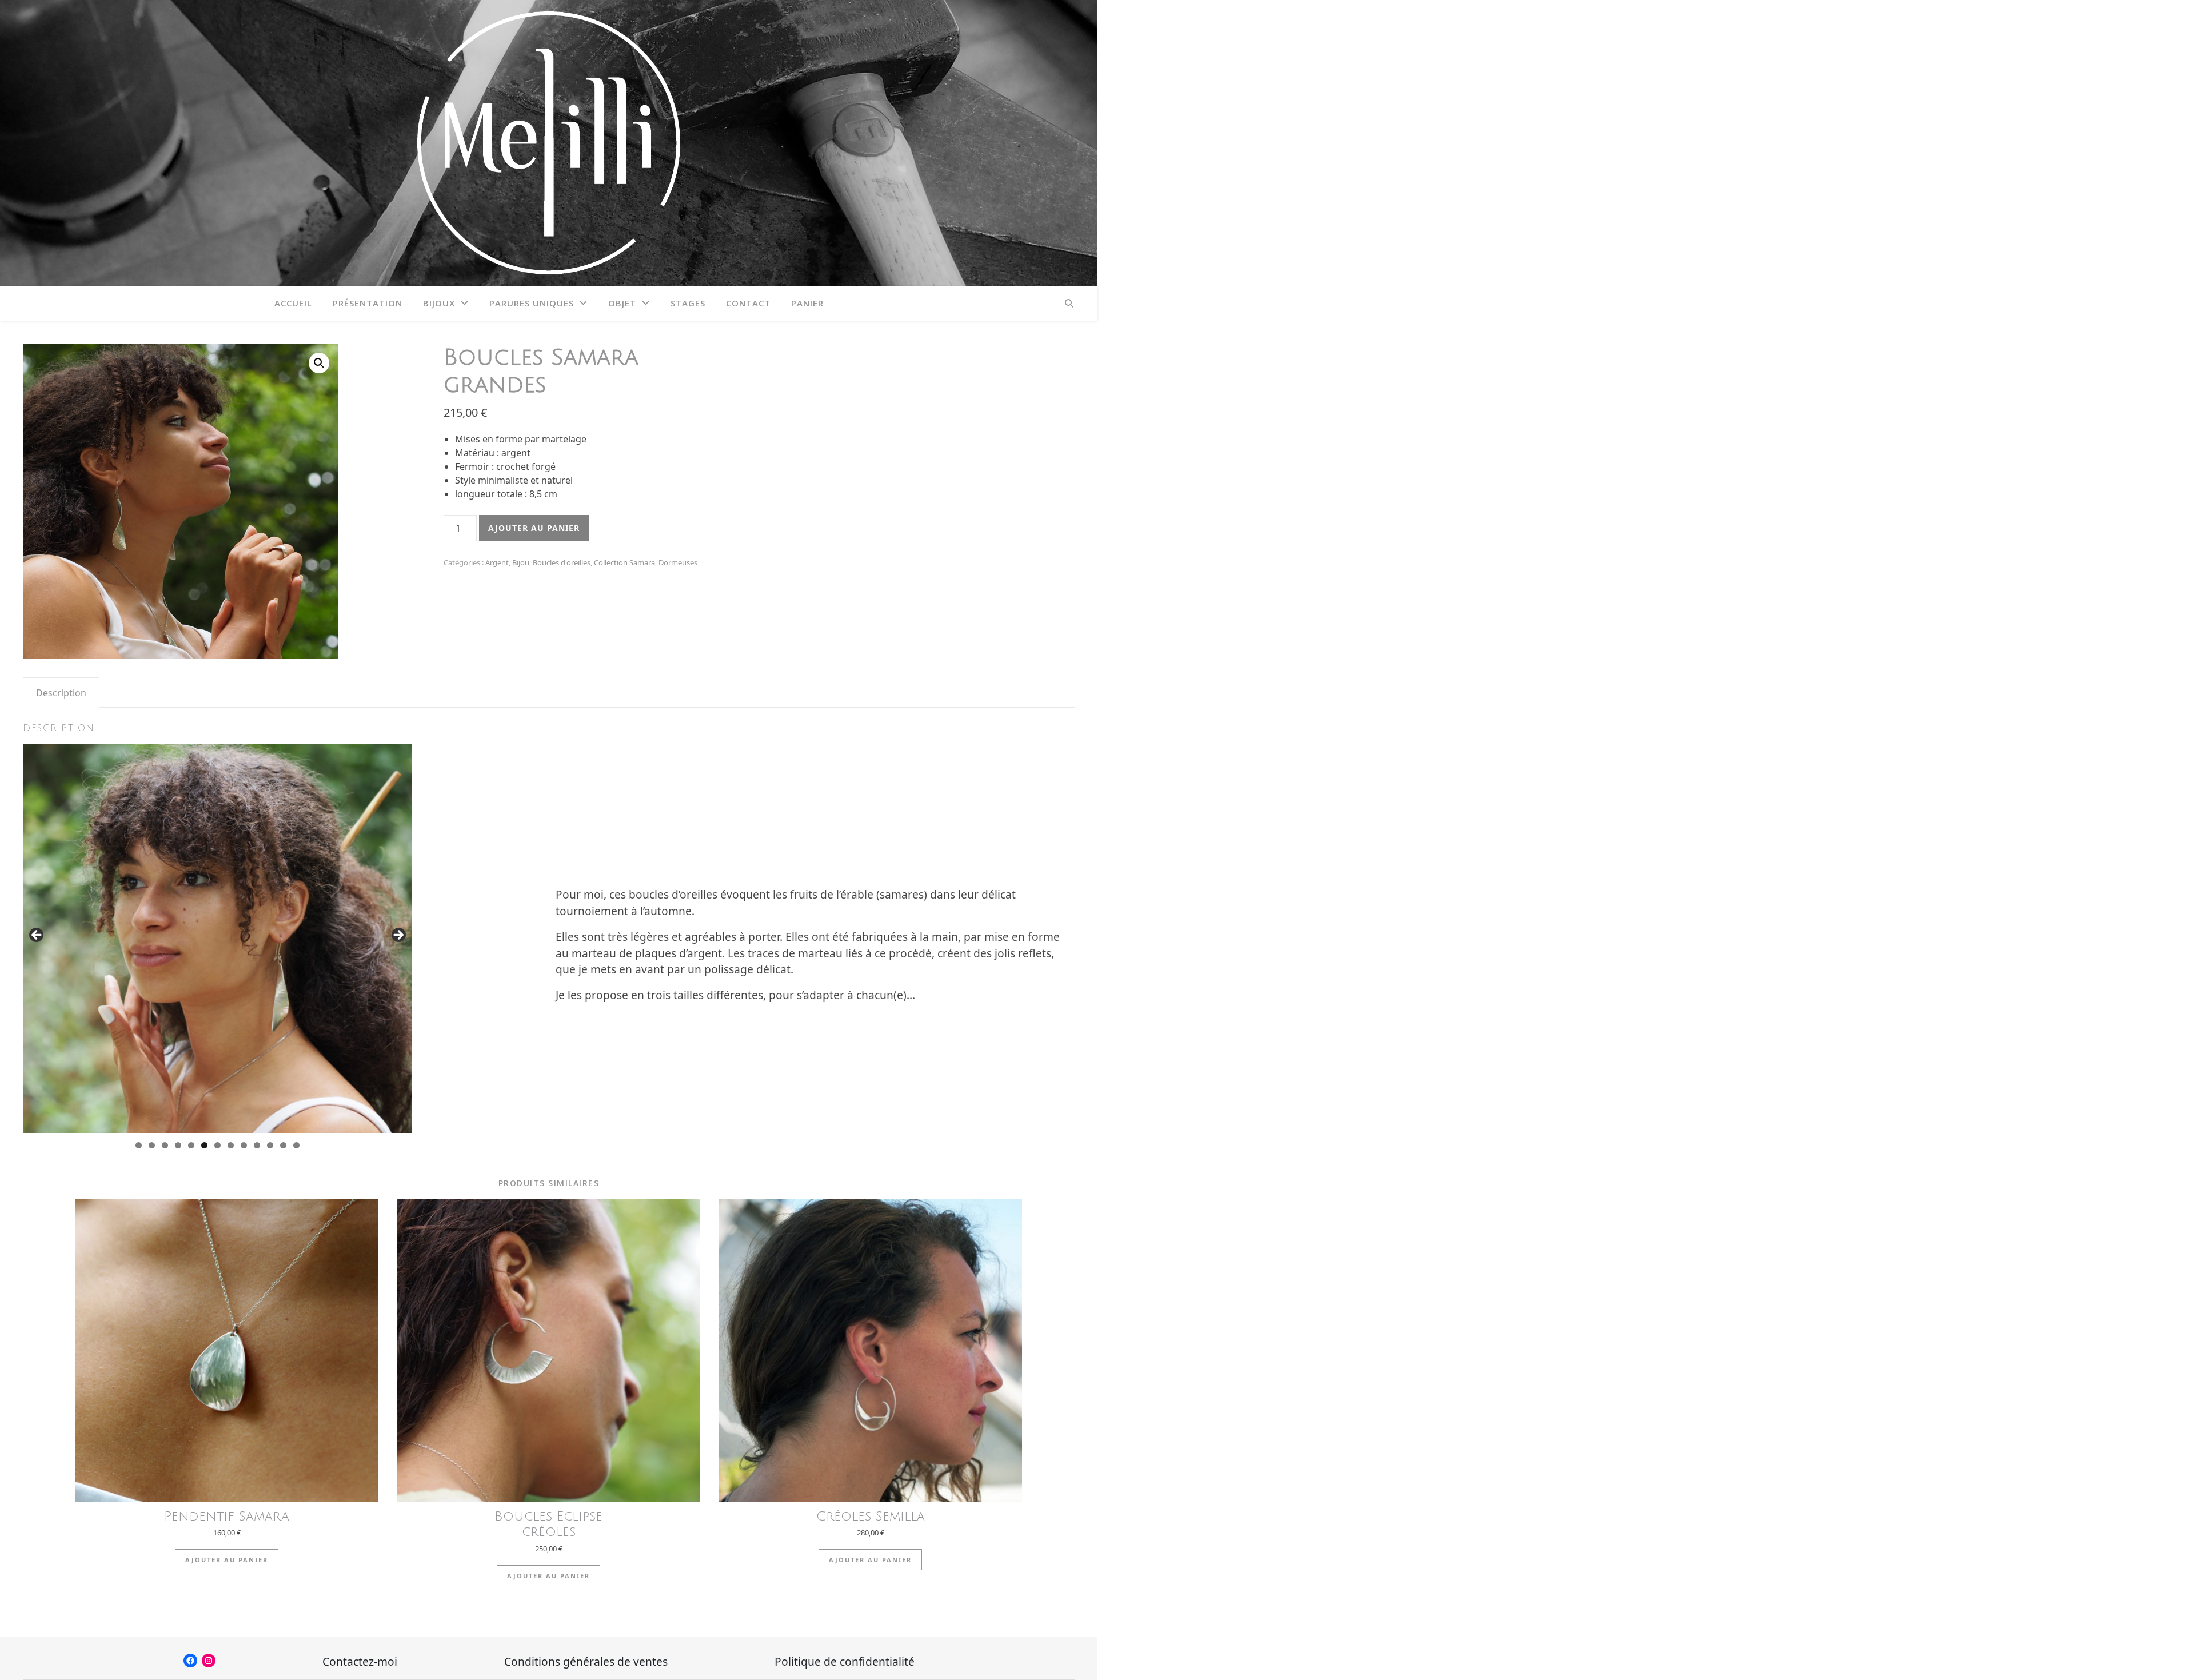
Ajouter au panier (534, 528)
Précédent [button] (37, 936)
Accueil (293, 303)
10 (257, 1145)
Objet (622, 303)
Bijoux (439, 303)
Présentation (368, 303)
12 (283, 1145)
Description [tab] (61, 693)
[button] (319, 363)
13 (296, 1145)
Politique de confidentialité (845, 1661)
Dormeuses (678, 562)
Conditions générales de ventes (586, 1661)
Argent (497, 562)
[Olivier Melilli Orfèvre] (549, 143)
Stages (688, 303)
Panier (807, 303)
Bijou (521, 562)
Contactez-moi (360, 1661)
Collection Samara (624, 562)
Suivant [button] (398, 936)
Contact (748, 303)
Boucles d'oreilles (562, 562)
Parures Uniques (532, 303)
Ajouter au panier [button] (227, 1560)
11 (270, 1145)
